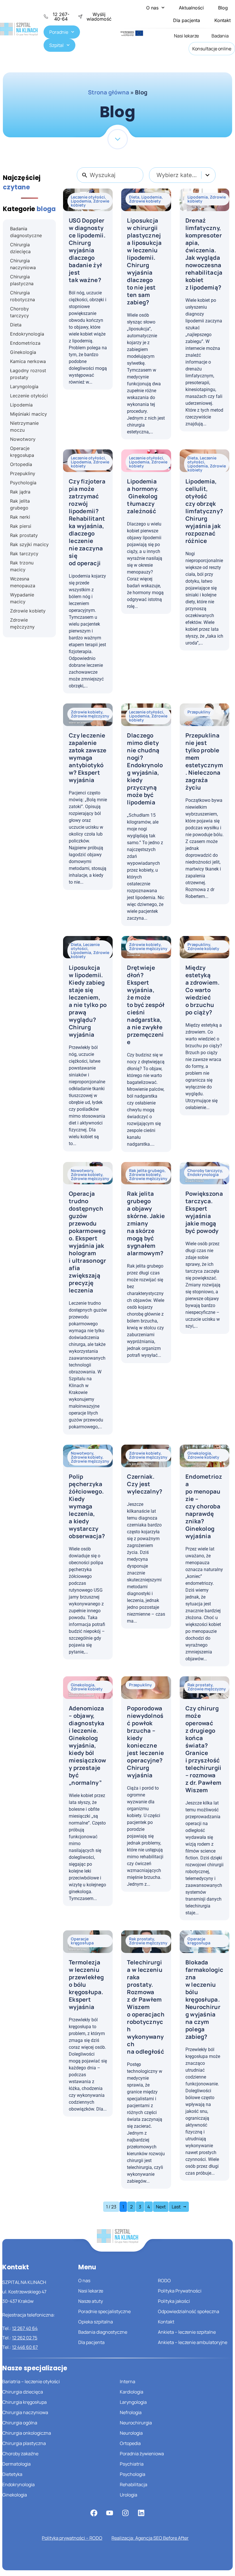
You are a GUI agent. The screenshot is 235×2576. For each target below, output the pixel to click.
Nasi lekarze (186, 36)
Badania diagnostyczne (103, 2332)
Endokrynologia (203, 1174)
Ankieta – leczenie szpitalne (187, 2332)
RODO (164, 2280)
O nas (152, 8)
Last (176, 2207)
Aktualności (191, 8)
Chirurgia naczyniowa (25, 2412)
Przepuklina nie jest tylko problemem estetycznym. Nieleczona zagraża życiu (204, 761)
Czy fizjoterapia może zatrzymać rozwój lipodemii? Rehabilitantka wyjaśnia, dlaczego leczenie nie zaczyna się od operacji (87, 522)
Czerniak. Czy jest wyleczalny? (145, 1484)
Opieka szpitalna (96, 2322)
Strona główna (109, 92)
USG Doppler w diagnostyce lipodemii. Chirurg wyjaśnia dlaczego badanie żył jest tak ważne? (87, 250)
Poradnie (59, 32)
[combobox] (182, 175)
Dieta (134, 197)
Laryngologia (133, 2402)
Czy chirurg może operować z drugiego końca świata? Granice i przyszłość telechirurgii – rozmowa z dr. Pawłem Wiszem (203, 1749)
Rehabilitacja (134, 2484)
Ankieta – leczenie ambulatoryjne (193, 2342)
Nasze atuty (91, 2301)
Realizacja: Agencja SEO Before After (150, 2538)
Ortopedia (130, 2443)
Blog (223, 8)
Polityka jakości (174, 2301)
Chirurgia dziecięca (23, 2392)
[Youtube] (110, 2513)
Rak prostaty (200, 1685)
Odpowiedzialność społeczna (189, 2311)
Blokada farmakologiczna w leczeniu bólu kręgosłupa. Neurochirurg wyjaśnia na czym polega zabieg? (204, 1999)
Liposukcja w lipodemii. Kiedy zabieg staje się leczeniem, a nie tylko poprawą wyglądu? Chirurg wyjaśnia (88, 1001)
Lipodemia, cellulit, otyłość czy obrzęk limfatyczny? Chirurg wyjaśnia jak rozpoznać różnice (204, 511)
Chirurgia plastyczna (24, 2443)
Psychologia (133, 2474)
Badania (220, 36)
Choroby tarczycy (205, 1170)
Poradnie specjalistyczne (104, 2311)
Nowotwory (82, 1170)
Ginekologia (199, 1453)
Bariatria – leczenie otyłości (31, 2381)
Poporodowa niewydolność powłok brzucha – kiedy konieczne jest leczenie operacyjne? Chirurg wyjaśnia (145, 1742)
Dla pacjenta (187, 20)
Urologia (129, 2495)
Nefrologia (131, 2412)
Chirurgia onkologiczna (27, 2433)
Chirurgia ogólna (20, 2423)
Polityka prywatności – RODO (72, 2538)
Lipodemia (81, 201)
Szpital (56, 45)
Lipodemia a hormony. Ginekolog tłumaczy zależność (143, 496)
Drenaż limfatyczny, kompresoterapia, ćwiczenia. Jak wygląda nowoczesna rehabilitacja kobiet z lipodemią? (204, 254)
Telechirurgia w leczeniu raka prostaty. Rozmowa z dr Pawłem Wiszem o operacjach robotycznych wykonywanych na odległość (146, 2007)
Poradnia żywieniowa (142, 2454)
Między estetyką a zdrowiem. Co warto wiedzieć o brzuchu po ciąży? (202, 990)
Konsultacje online (212, 49)
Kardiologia (132, 2392)
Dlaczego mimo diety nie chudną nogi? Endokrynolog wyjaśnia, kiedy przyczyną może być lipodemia (145, 769)
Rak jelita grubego (147, 1170)
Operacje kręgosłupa (82, 1941)
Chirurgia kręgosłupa (25, 2402)
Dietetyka (12, 2474)
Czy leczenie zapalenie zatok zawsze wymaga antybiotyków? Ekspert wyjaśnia (88, 758)
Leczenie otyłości (88, 197)
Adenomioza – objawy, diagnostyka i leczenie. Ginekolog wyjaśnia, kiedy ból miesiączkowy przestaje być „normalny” (87, 1745)
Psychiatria (132, 2464)
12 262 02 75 (25, 2338)
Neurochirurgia (136, 2423)
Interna (128, 2381)
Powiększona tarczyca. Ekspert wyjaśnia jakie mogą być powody (204, 1212)
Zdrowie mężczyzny (90, 716)
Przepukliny (199, 712)
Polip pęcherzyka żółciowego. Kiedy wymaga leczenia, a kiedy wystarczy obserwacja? (87, 1506)
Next (161, 2207)
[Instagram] (126, 2513)
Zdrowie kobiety (145, 201)
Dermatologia (16, 2464)
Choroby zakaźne (20, 2454)
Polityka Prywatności (180, 2291)
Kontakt (223, 20)
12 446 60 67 (25, 2347)
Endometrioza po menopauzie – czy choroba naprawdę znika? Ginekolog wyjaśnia (204, 1506)
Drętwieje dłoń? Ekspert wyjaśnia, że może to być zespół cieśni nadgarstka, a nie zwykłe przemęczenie (146, 1005)
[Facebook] (94, 2513)
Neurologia (131, 2433)
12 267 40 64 (25, 2328)
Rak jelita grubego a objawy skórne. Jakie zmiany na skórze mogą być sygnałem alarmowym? (146, 1223)
